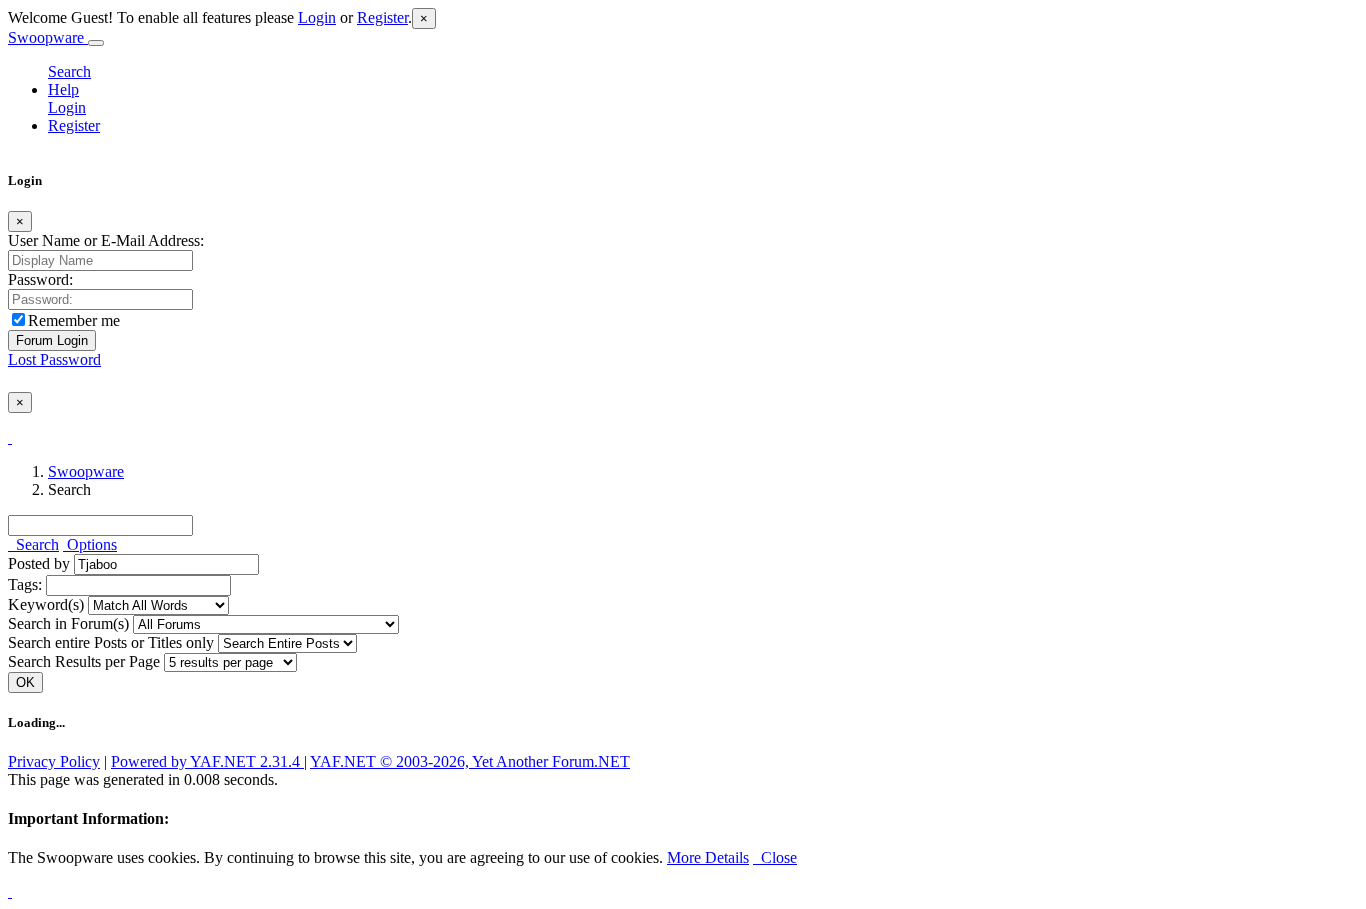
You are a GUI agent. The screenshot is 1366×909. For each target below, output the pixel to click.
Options (90, 544)
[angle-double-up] (10, 891)
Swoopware (48, 37)
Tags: (25, 584)
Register (382, 17)
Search (69, 71)
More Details (708, 857)
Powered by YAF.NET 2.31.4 (207, 761)
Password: (40, 279)
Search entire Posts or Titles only (111, 642)
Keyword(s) (46, 604)
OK (25, 682)
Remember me (74, 320)
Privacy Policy (54, 761)
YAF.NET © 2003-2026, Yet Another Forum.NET (470, 761)
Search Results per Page (84, 661)
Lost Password (54, 359)
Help (63, 89)
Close (775, 857)
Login (317, 17)
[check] (10, 437)
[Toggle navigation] (96, 43)
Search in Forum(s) (68, 623)
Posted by (39, 563)
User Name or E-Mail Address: (106, 240)
